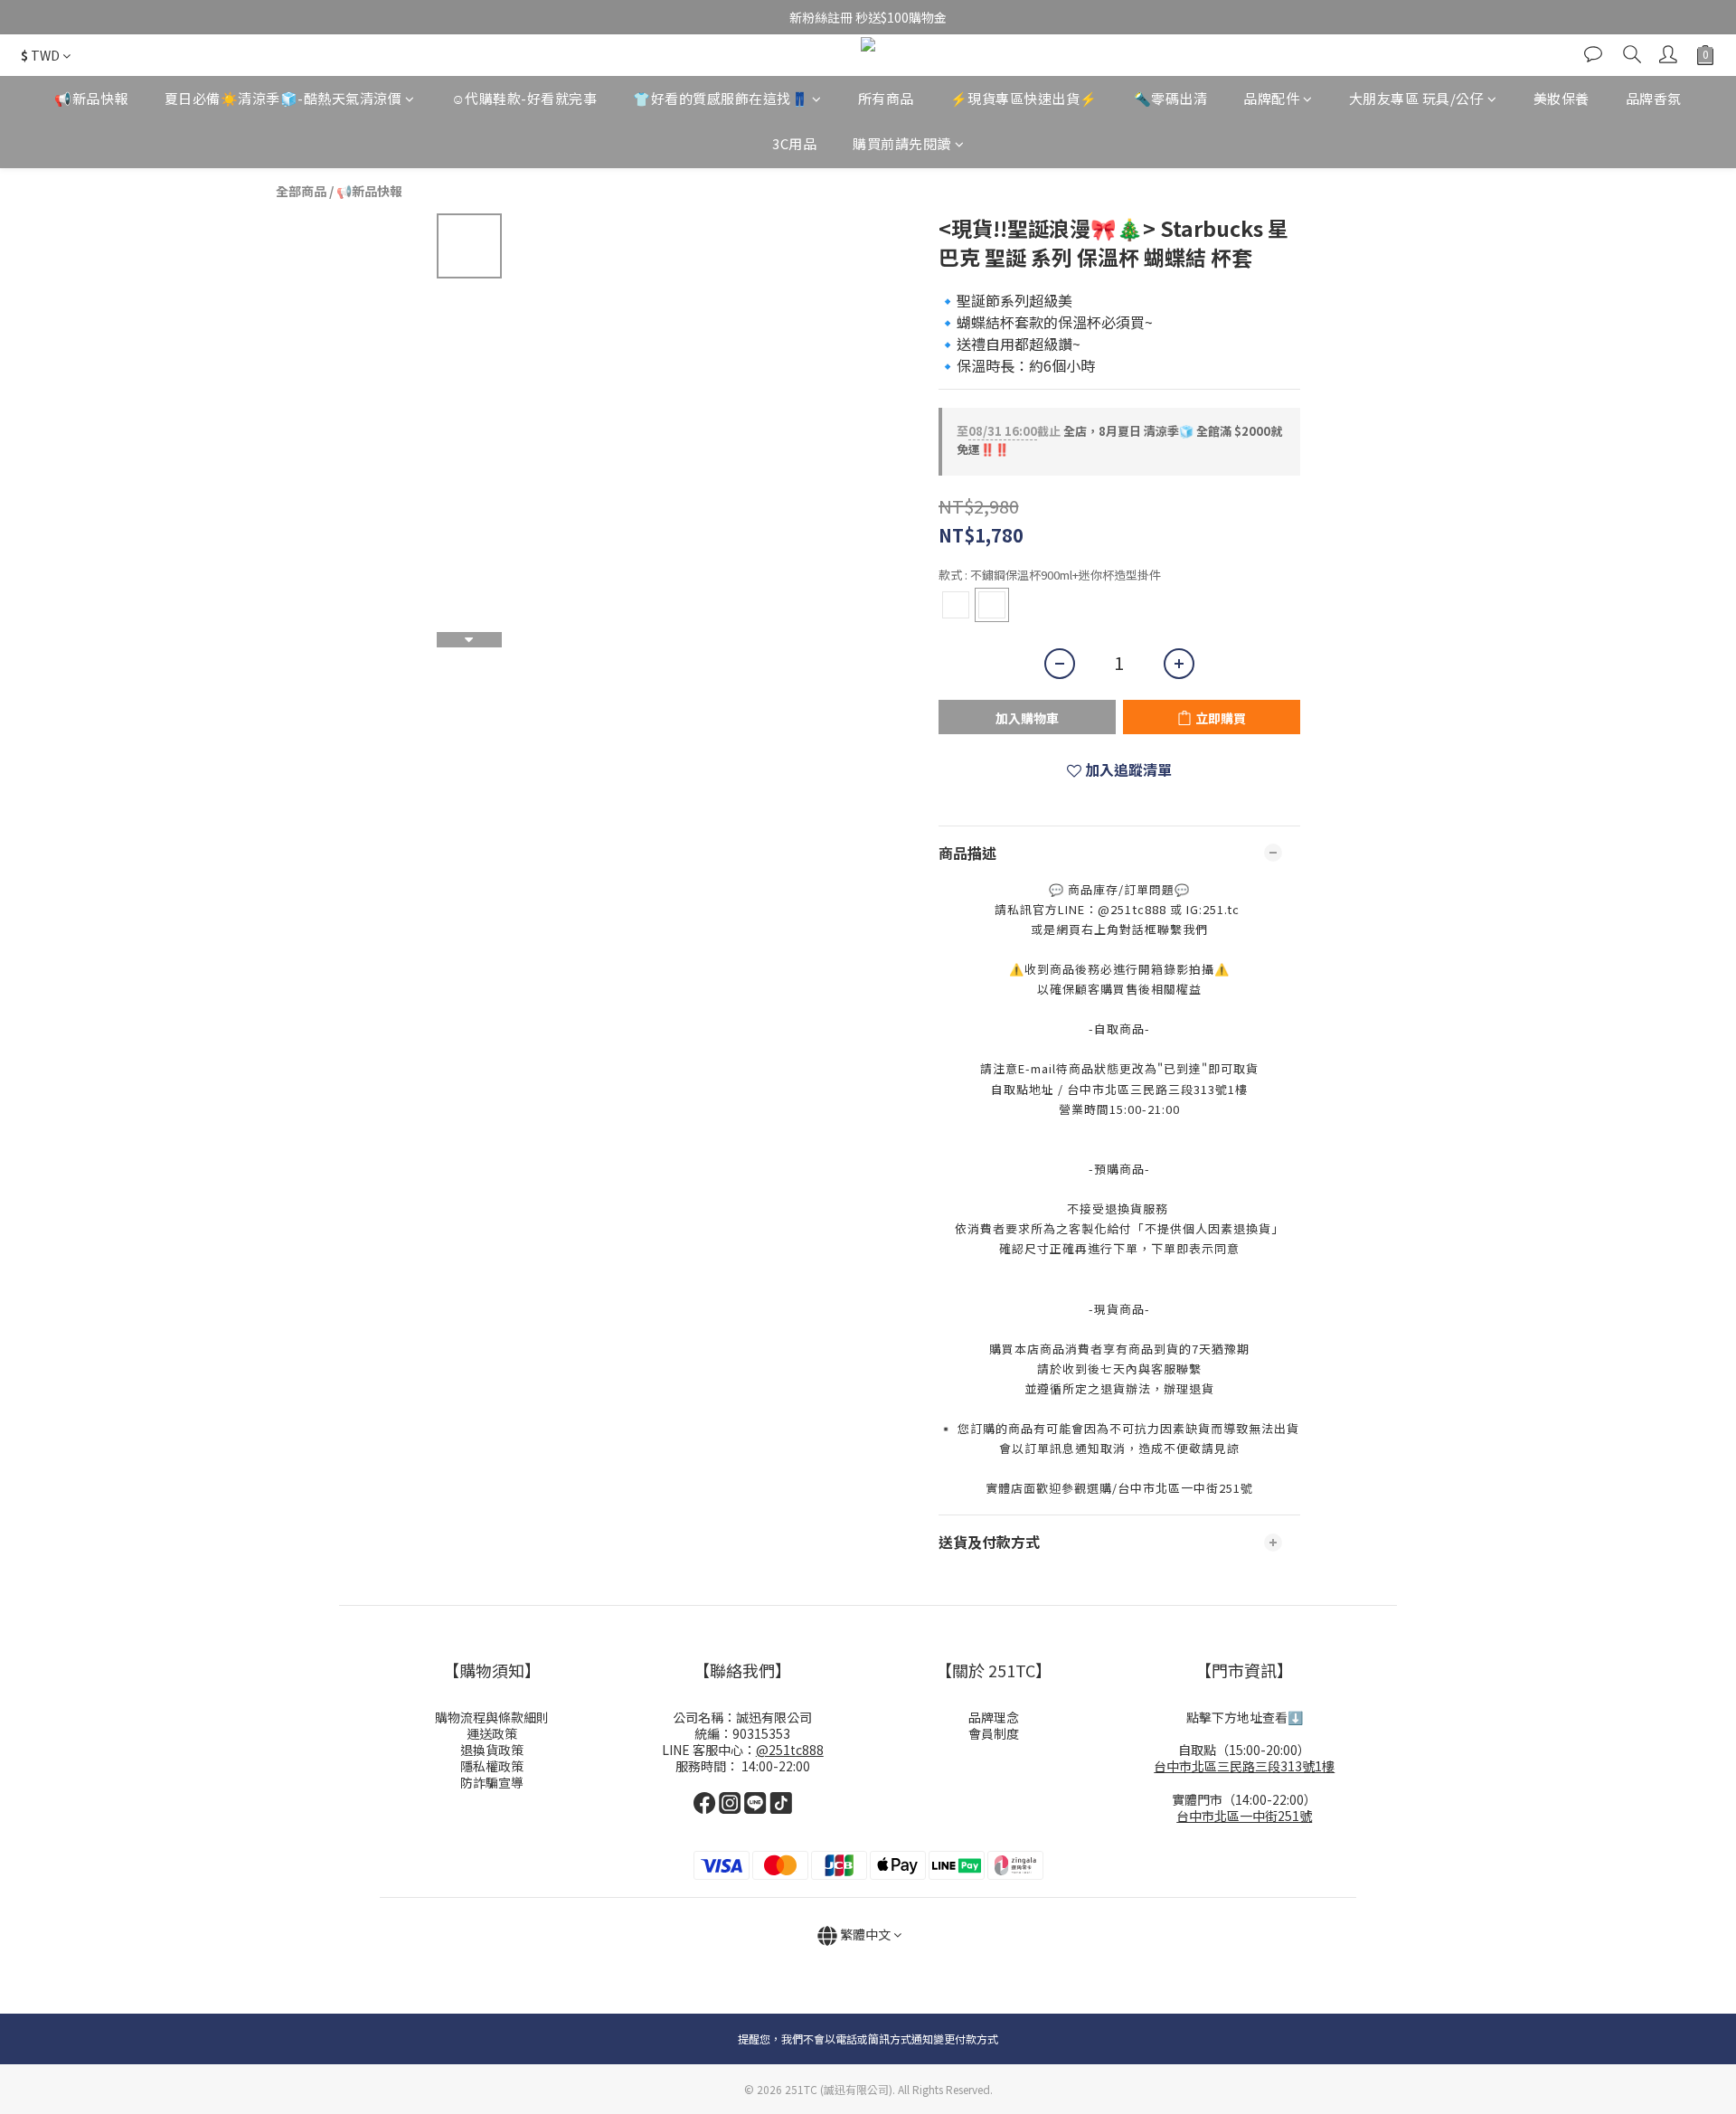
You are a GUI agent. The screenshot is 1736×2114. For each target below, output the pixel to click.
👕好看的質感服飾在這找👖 (721, 98)
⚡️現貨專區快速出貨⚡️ (1024, 98)
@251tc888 (790, 1750)
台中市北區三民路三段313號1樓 (1244, 1766)
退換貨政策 (492, 1750)
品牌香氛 (1654, 98)
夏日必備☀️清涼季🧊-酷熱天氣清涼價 (283, 98)
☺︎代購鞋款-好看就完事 (524, 98)
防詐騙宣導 (492, 1782)
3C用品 (794, 144)
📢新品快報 (91, 98)
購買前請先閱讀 (902, 144)
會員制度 (994, 1733)
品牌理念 (994, 1717)
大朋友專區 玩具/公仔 (1417, 98)
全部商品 (301, 191)
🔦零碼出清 (1171, 98)
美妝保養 (1561, 98)
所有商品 (886, 98)
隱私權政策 (492, 1766)
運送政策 (492, 1733)
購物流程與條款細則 (492, 1717)
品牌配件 (1271, 98)
